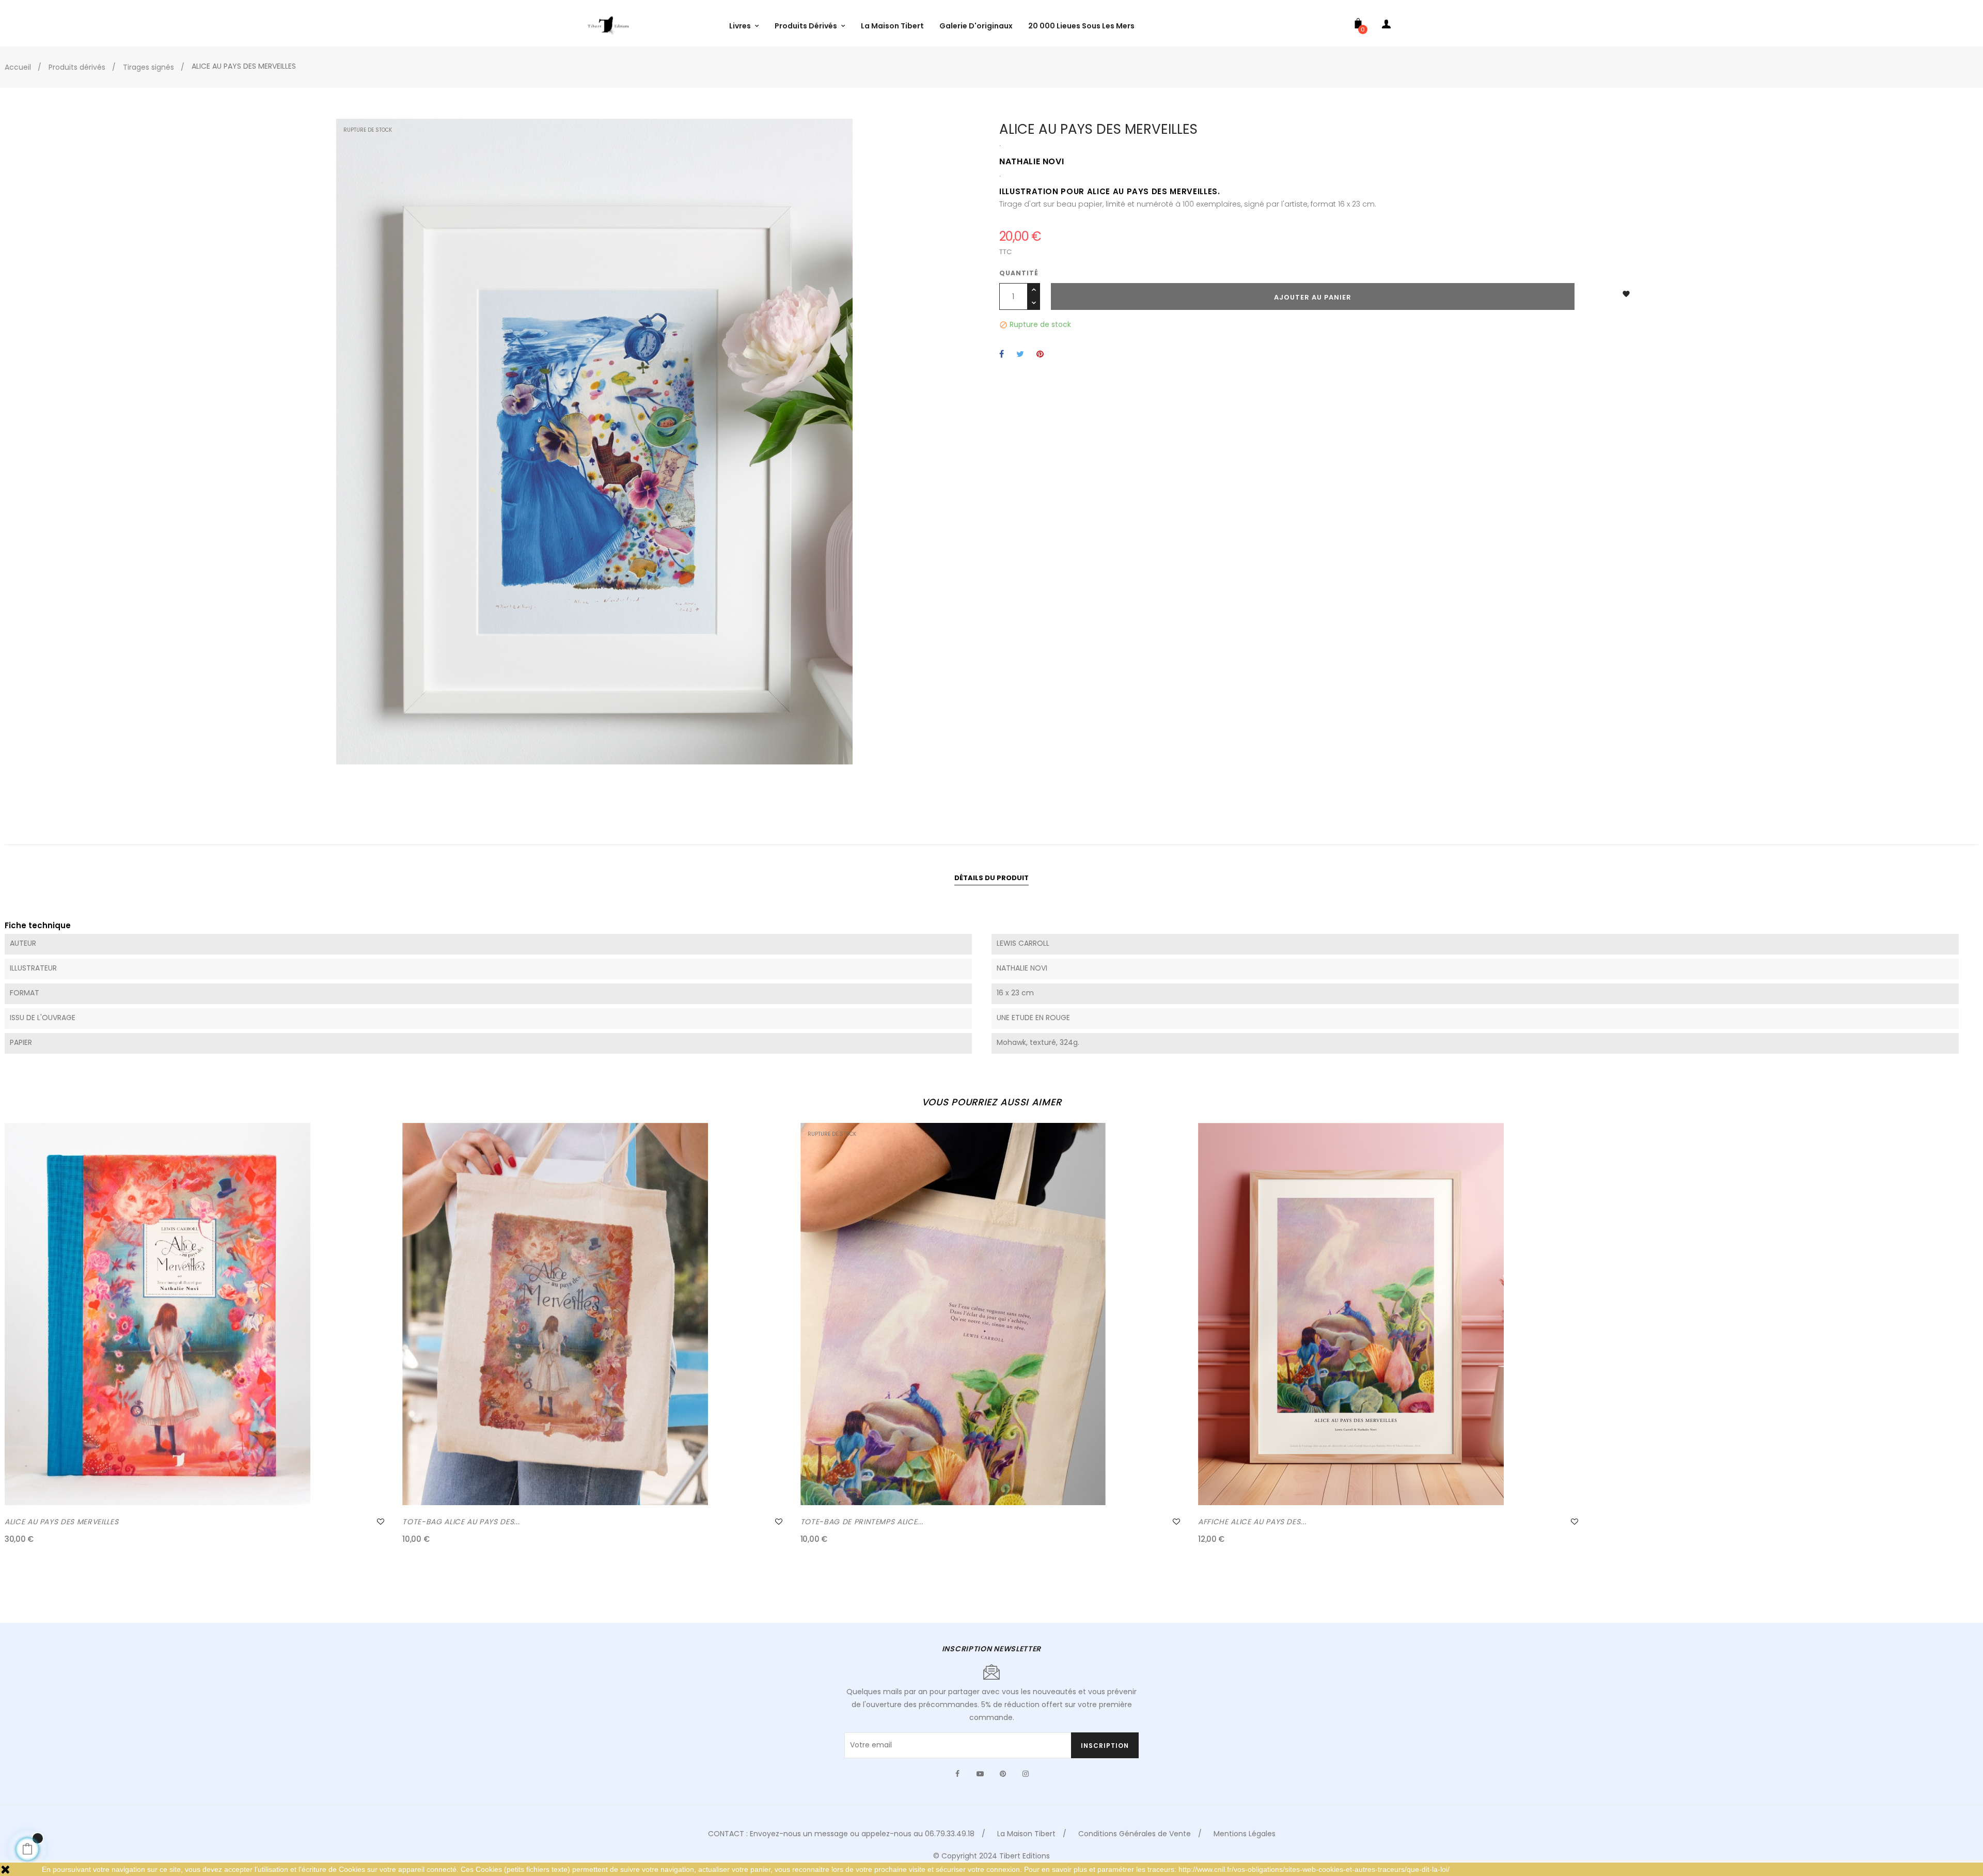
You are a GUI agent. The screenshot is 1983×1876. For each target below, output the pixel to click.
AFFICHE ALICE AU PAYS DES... (1252, 1522)
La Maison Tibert (1026, 1834)
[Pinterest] (1003, 1774)
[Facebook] (957, 1774)
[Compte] (1387, 26)
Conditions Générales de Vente (1135, 1834)
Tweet (1020, 355)
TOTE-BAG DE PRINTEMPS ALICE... (862, 1522)
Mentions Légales (1245, 1834)
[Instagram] (1026, 1774)
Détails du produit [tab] (991, 878)
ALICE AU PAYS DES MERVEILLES (61, 1522)
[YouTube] (980, 1774)
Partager (1002, 355)
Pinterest (1040, 355)
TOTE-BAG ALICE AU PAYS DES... (461, 1522)
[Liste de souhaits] (381, 1522)
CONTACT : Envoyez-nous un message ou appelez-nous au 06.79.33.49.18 (841, 1834)
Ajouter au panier (1313, 297)
